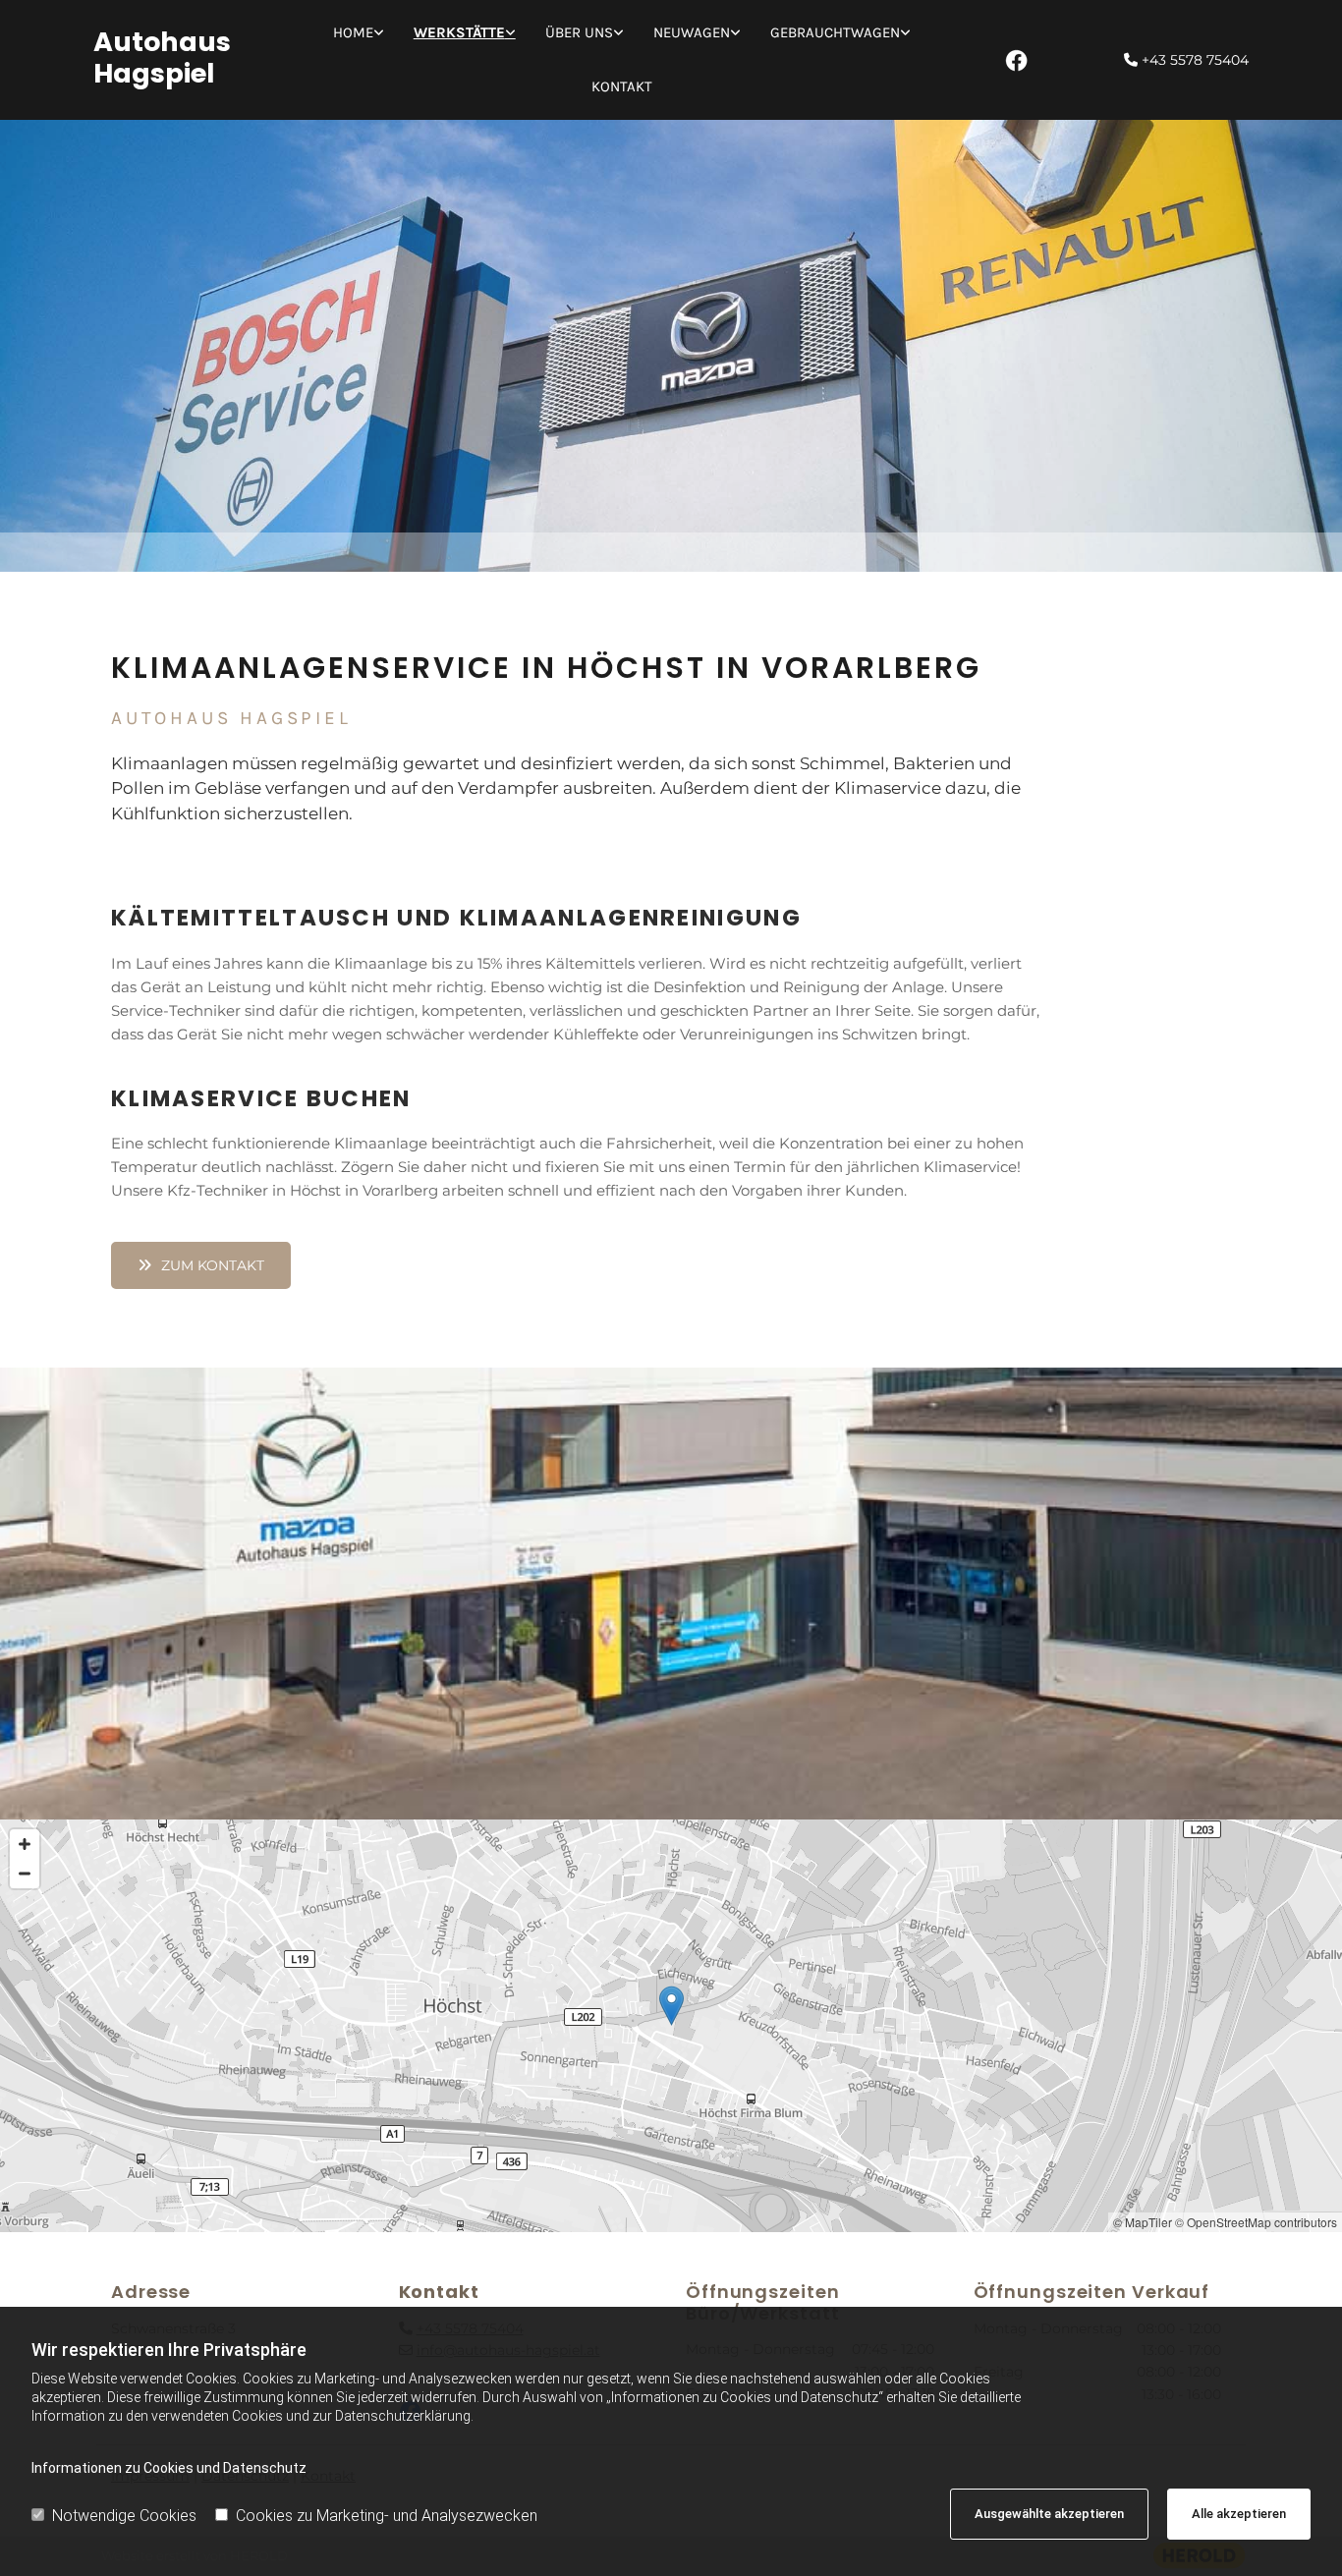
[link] (359, 33)
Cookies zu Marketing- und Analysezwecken (387, 2516)
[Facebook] (1016, 60)
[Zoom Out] (25, 1874)
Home (353, 32)
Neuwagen (692, 32)
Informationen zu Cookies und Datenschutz (169, 2468)
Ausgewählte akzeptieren (1049, 2514)
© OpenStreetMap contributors (1256, 2222)
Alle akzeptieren (1239, 2514)
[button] (201, 1265)
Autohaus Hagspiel (162, 57)
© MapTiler (1143, 2222)
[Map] (671, 2026)
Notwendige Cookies (124, 2516)
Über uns (579, 32)
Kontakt (622, 86)
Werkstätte (459, 32)
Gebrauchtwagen (835, 32)
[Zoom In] (25, 1844)
